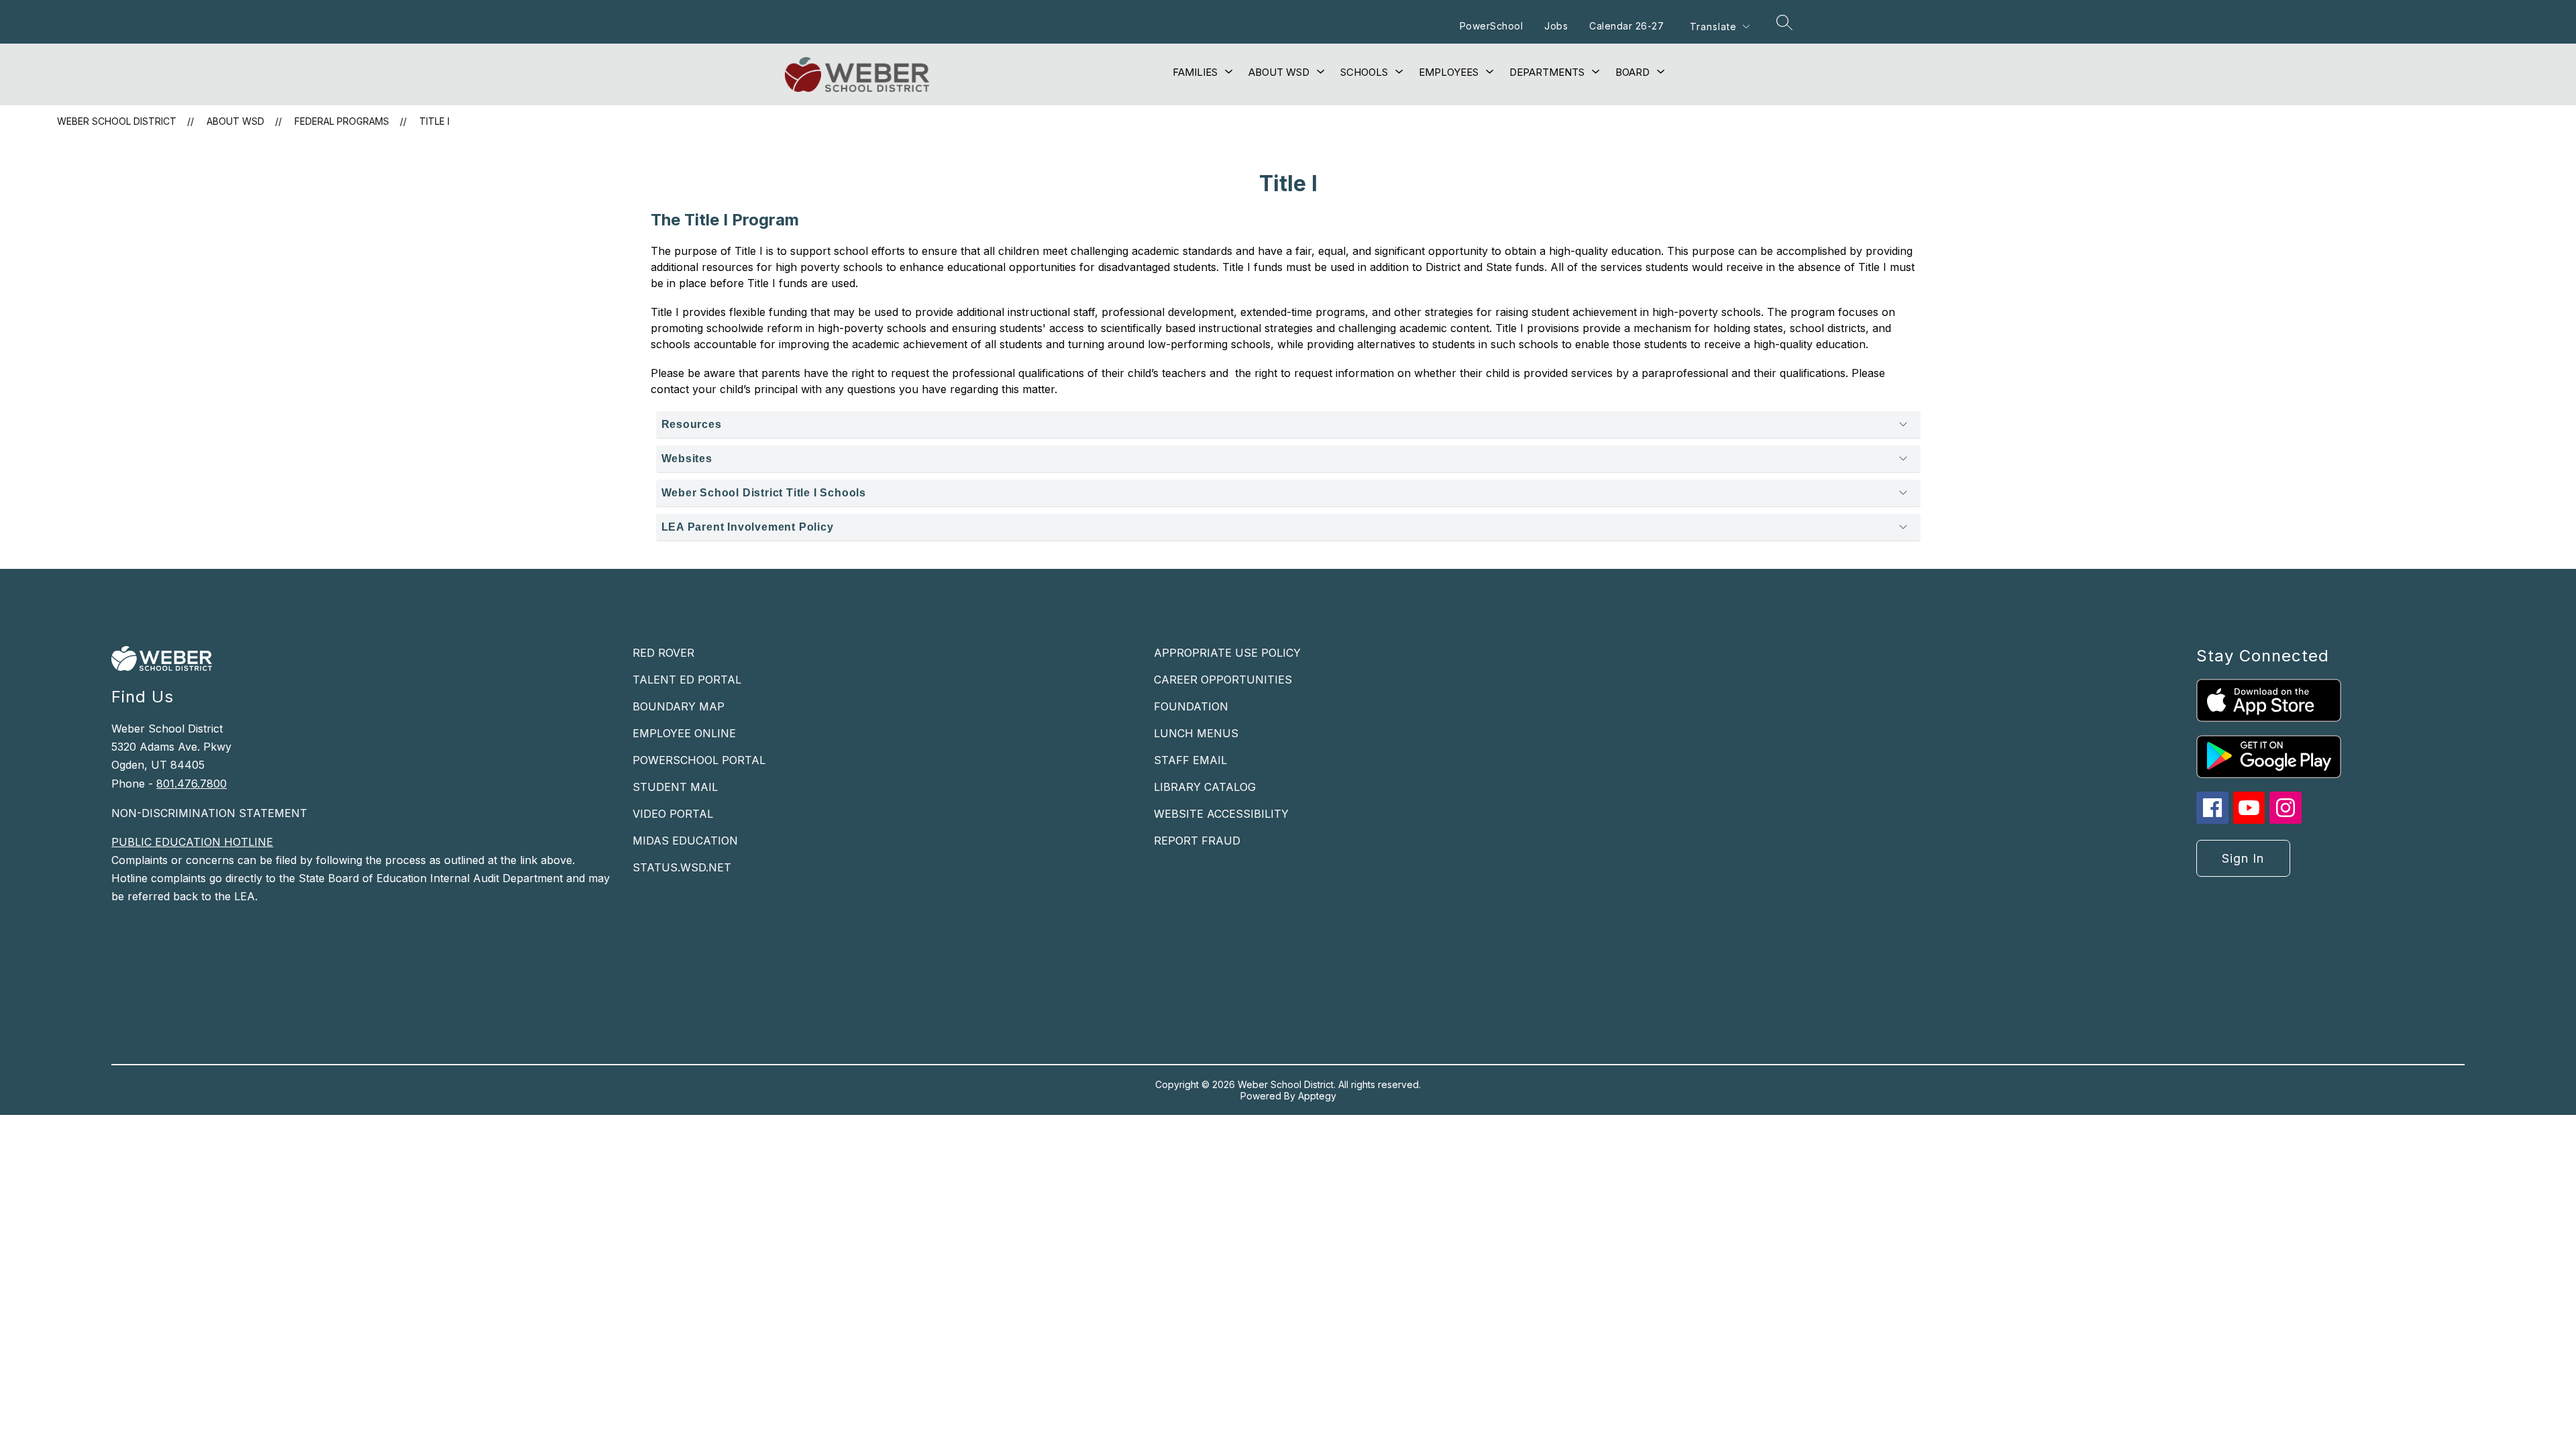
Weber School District (117, 121)
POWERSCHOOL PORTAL (699, 760)
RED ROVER (663, 653)
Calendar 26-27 (1626, 26)
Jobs (1556, 26)
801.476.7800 (192, 784)
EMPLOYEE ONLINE (684, 733)
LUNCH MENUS (1196, 733)
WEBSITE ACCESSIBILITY (1221, 814)
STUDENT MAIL (675, 787)
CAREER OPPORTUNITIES (1223, 680)
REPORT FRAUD (1197, 841)
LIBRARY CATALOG (1205, 787)
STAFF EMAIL (1190, 760)
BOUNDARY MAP (679, 706)
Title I (434, 121)
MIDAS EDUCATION (685, 841)
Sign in (2243, 858)
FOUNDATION (1191, 706)
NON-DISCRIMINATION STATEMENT (209, 813)
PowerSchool (1492, 26)
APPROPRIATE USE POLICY (1227, 653)
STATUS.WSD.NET (682, 867)
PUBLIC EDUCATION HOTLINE (192, 842)
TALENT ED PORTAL (687, 680)
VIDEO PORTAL (673, 814)
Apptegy (1317, 1096)
